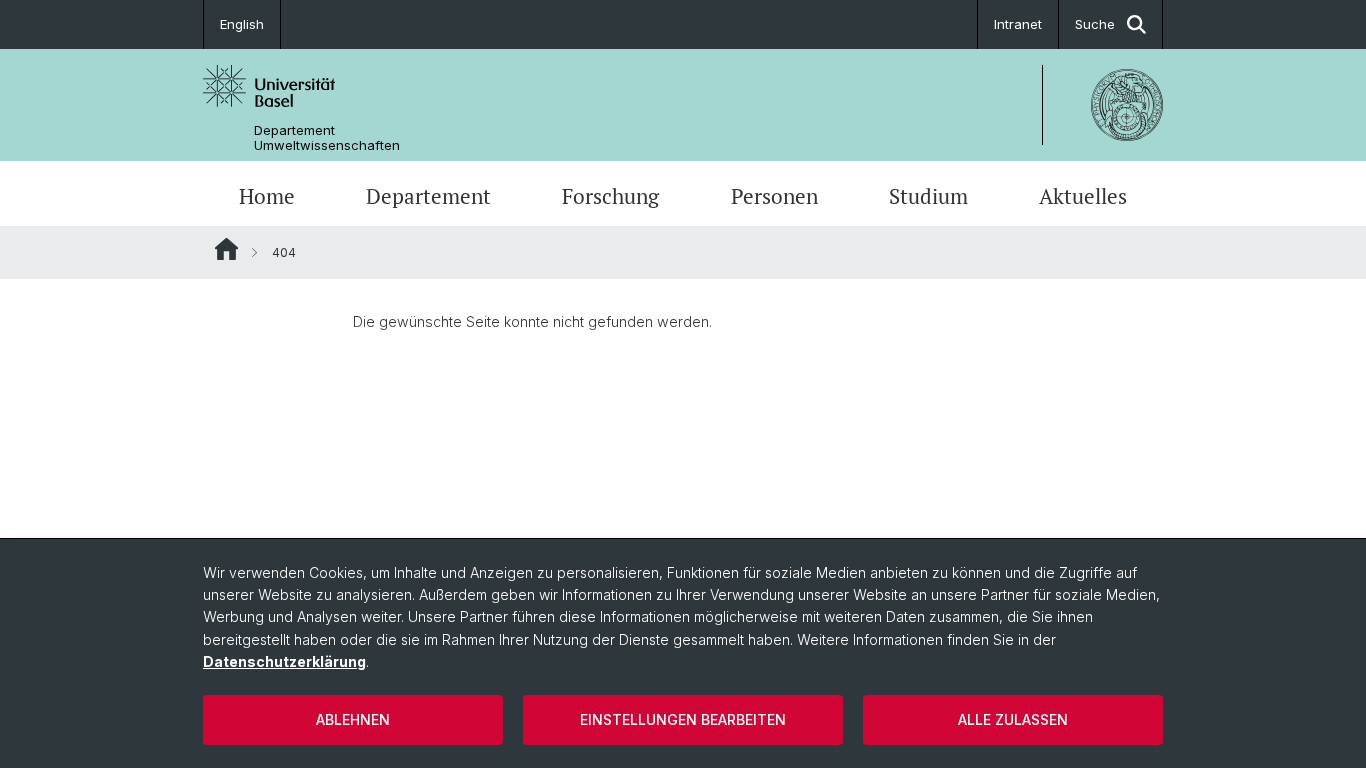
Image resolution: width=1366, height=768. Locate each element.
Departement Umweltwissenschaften (327, 138)
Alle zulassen (1013, 719)
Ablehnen (353, 719)
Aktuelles (1083, 196)
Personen (774, 196)
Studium (928, 196)
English (242, 24)
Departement (428, 196)
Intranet (1018, 24)
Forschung (610, 196)
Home (267, 196)
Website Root (226, 249)
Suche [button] (1095, 24)
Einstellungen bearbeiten (683, 719)
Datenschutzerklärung (284, 661)
